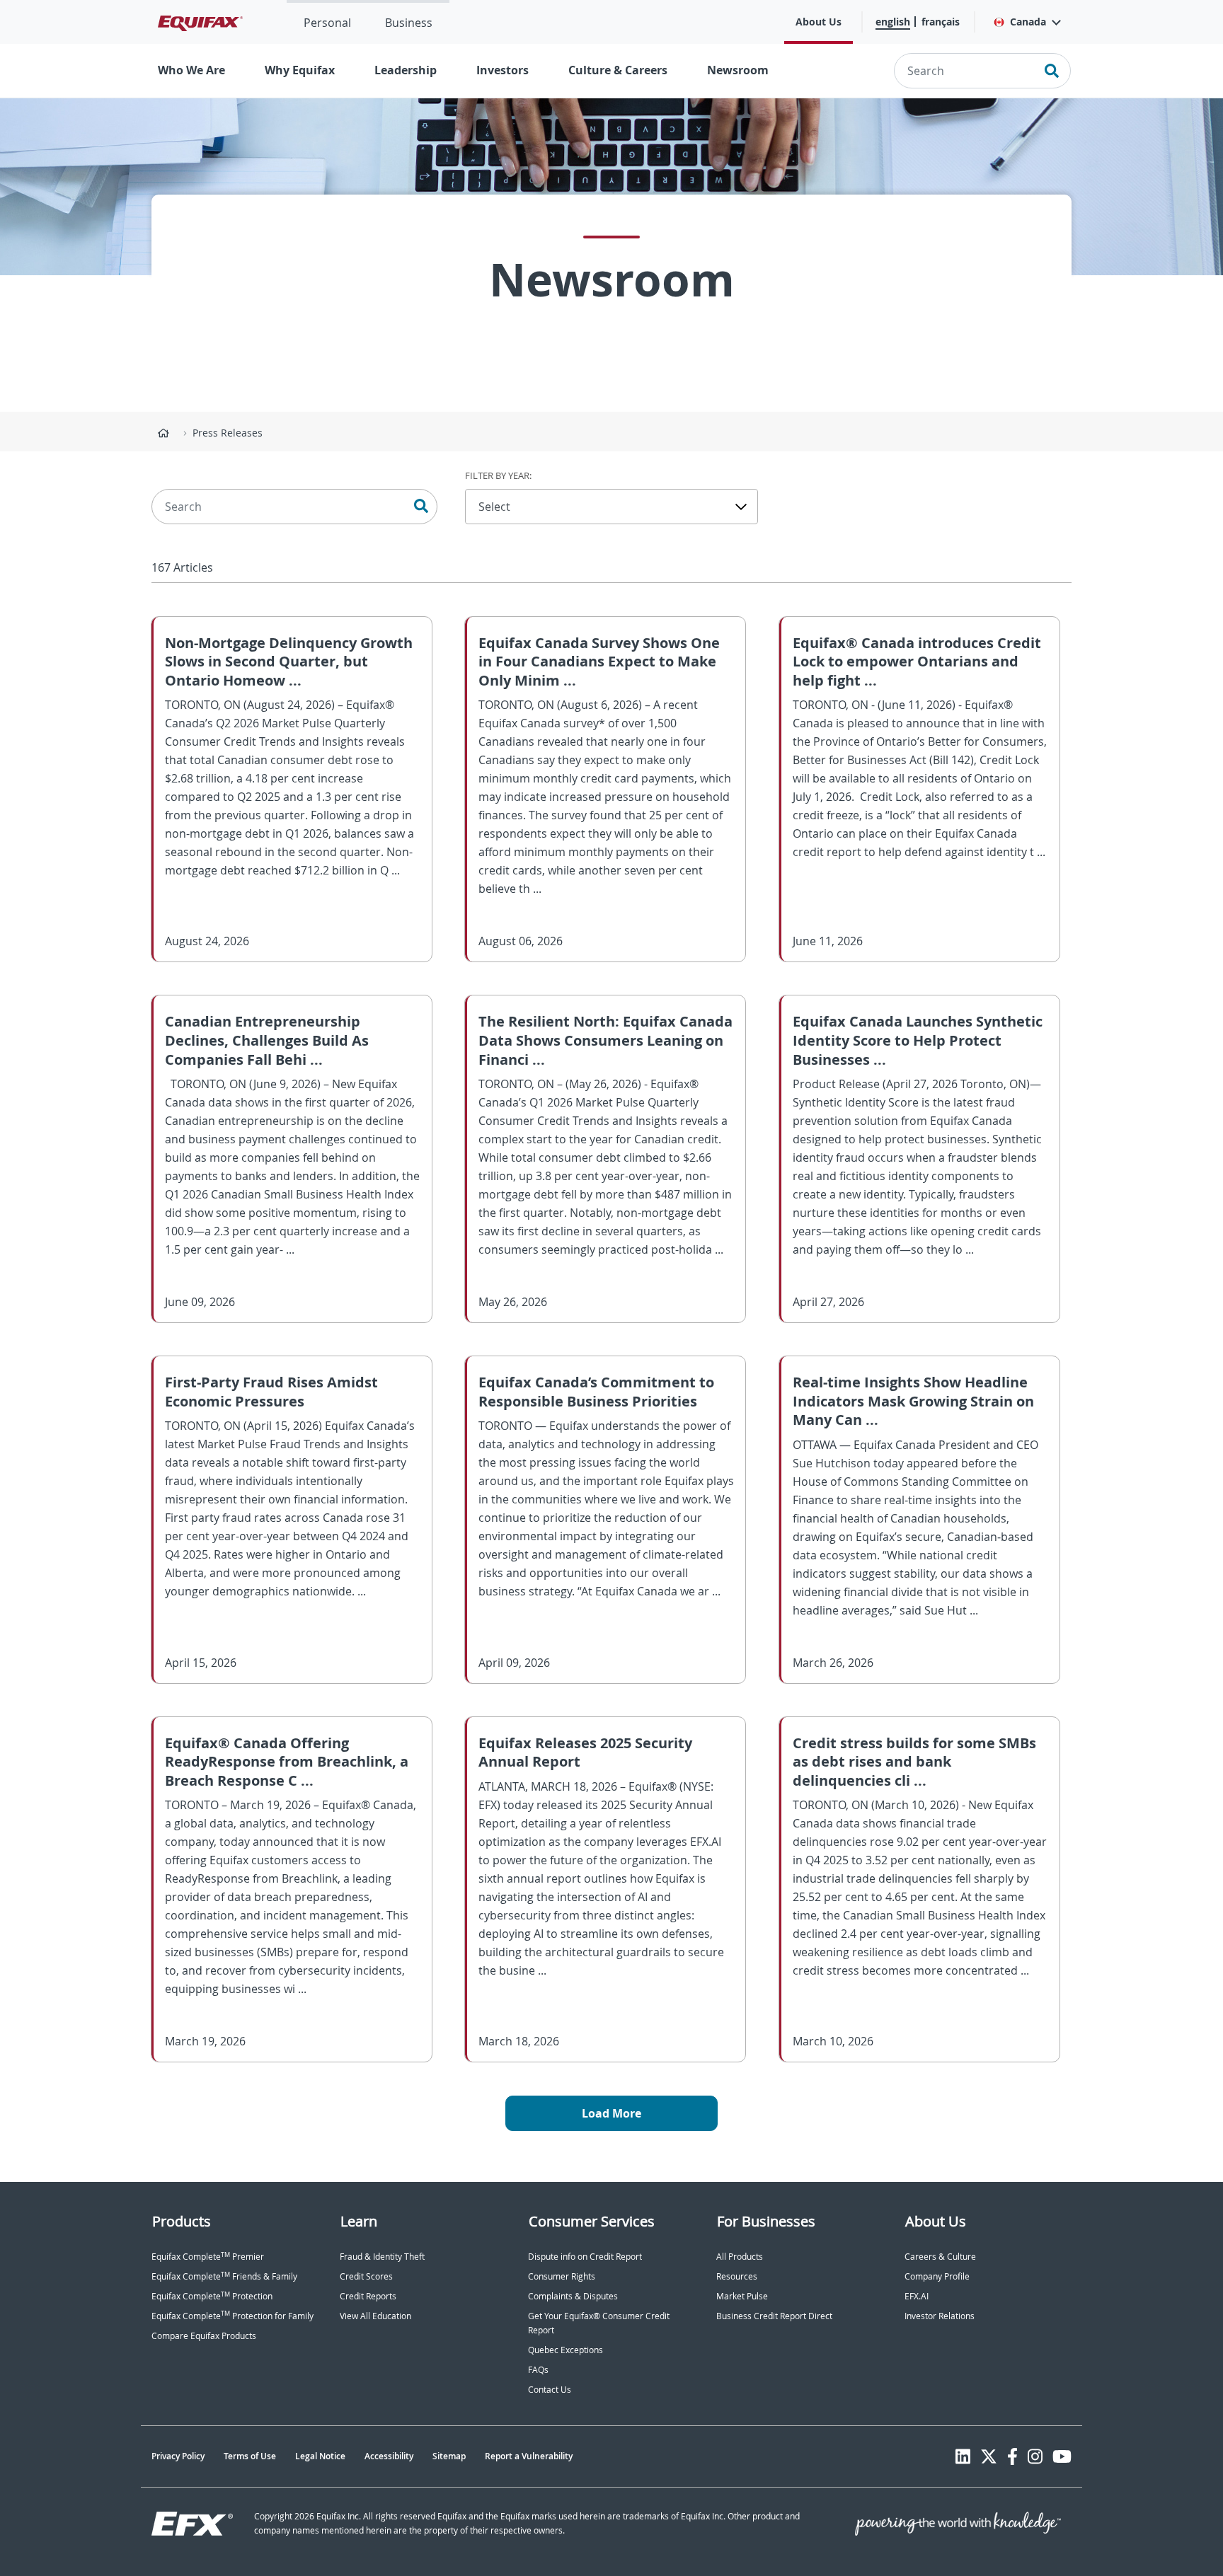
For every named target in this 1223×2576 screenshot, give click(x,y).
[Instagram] (1035, 2456)
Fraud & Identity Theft (382, 2257)
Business (409, 23)
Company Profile (937, 2276)
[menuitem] (327, 22)
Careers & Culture (940, 2257)
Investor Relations (940, 2316)
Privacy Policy (178, 2456)
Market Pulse (742, 2296)
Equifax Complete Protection (212, 2296)
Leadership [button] (406, 70)
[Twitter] (989, 2456)
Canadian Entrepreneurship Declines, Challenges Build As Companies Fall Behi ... (267, 1040)
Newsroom (738, 70)
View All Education (375, 2316)
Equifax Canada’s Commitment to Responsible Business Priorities (596, 1392)
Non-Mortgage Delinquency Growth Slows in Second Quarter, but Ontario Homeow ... (289, 662)
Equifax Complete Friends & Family (224, 2276)
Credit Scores (366, 2276)
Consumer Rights (562, 2276)
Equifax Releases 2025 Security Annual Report (585, 1752)
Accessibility (389, 2456)
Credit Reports (368, 2296)
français (941, 22)
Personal (327, 23)
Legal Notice (320, 2456)
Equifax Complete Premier (208, 2257)
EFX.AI (917, 2296)
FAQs (538, 2370)
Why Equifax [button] (300, 70)
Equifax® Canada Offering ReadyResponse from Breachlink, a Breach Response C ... (287, 1762)
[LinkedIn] (963, 2456)
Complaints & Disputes (573, 2296)
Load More (611, 2113)
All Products (740, 2257)
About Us (819, 22)
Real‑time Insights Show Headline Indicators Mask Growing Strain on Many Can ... (913, 1401)
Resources (737, 2276)
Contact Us (550, 2390)
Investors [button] (503, 70)
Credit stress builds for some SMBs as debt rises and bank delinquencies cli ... (914, 1762)
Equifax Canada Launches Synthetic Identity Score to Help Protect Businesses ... (918, 1040)
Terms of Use (250, 2456)
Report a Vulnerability (529, 2456)
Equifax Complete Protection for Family (232, 2316)
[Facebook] (1012, 2456)
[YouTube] (1062, 2456)
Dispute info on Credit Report (585, 2257)
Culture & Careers (618, 70)
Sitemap (449, 2456)
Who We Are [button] (191, 70)
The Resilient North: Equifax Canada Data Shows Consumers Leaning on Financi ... (605, 1040)
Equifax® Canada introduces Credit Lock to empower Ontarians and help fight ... (917, 662)
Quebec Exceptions (565, 2350)
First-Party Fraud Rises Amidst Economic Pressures (271, 1392)
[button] (1027, 22)
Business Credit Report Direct (774, 2316)
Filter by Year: (498, 475)
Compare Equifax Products (204, 2336)
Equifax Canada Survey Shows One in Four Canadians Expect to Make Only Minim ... (599, 662)
